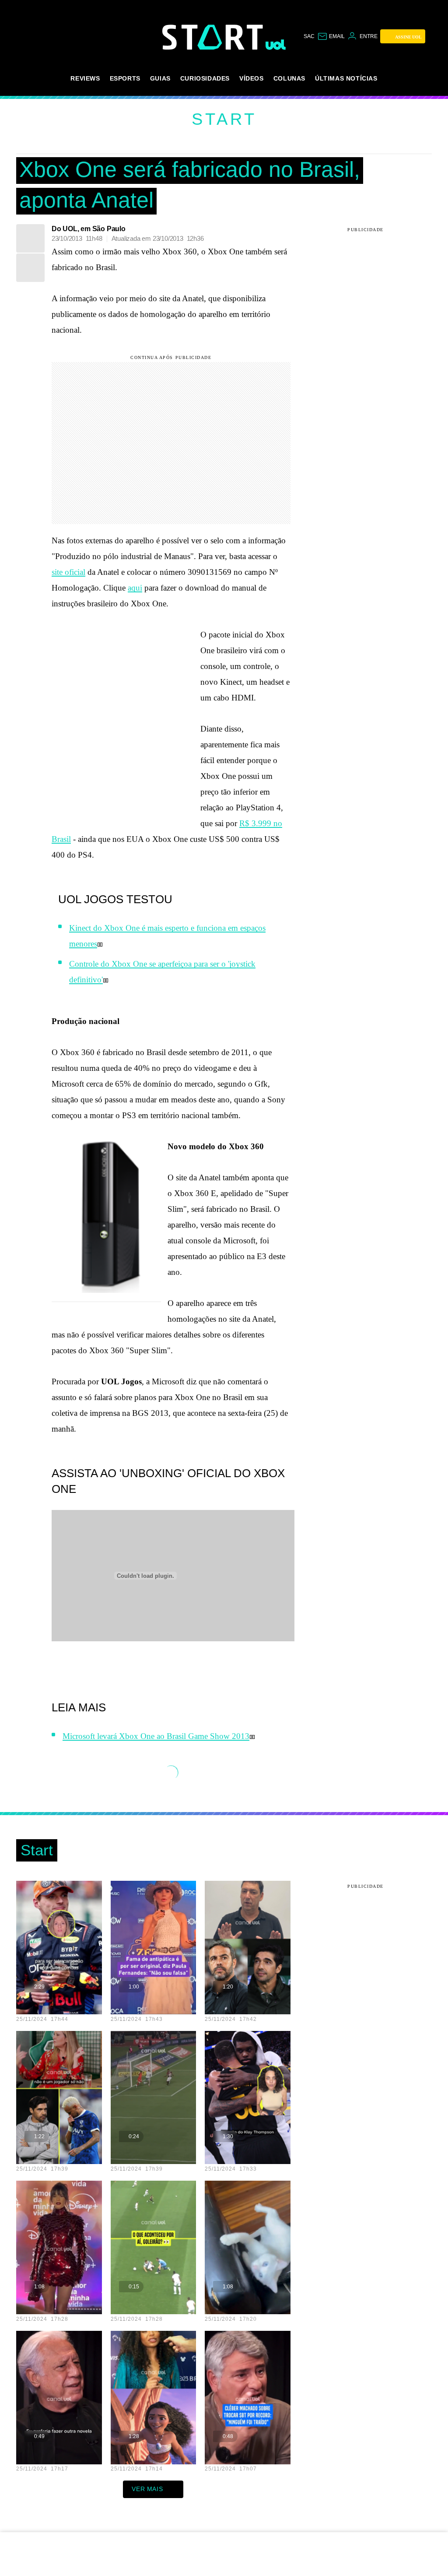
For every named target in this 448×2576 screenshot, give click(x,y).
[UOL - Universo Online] (276, 45)
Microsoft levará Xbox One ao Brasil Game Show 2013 (156, 1736)
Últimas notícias (346, 78)
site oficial (68, 572)
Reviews (85, 78)
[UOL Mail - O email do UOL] (331, 36)
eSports (125, 78)
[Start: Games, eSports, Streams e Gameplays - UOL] (214, 37)
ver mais (147, 2489)
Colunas (289, 78)
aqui (135, 588)
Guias (160, 78)
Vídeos (252, 78)
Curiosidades (205, 78)
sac (309, 36)
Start (224, 119)
